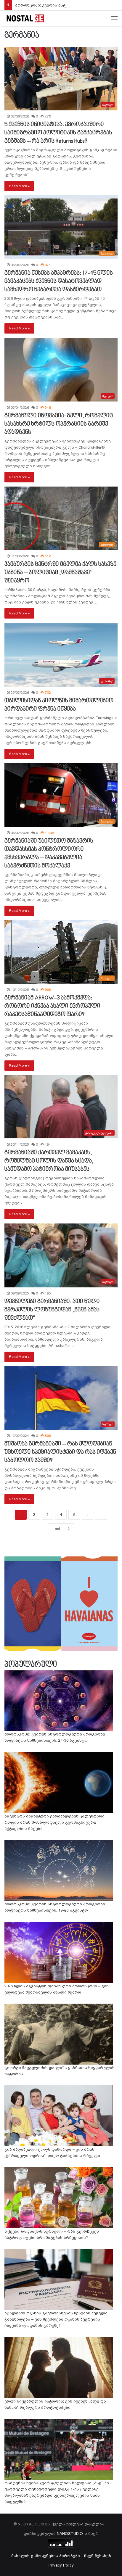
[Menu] (114, 18)
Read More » (19, 186)
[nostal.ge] (25, 18)
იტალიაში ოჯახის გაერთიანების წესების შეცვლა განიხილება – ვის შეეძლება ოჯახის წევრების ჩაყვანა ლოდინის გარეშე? (56, 2319)
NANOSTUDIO (70, 2534)
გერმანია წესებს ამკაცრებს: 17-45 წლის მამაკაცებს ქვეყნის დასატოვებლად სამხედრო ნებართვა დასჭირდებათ (59, 281)
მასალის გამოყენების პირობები (46, 2556)
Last (56, 1529)
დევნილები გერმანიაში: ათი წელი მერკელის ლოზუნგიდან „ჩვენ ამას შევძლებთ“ (52, 1310)
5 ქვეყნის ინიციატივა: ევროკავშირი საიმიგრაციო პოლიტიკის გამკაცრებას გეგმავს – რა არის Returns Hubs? (58, 133)
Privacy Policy (61, 2565)
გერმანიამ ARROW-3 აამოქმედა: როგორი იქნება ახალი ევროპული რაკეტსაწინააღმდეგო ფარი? (52, 1006)
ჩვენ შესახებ (98, 2556)
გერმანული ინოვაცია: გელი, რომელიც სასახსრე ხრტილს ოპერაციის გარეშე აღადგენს (59, 424)
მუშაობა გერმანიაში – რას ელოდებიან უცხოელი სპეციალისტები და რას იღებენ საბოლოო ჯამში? (60, 1452)
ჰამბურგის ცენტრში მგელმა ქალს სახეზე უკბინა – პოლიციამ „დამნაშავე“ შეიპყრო (60, 573)
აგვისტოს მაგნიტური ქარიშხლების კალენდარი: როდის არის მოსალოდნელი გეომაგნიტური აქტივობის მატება (55, 1822)
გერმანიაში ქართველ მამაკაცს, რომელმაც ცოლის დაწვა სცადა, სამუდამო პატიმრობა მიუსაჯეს (49, 1161)
